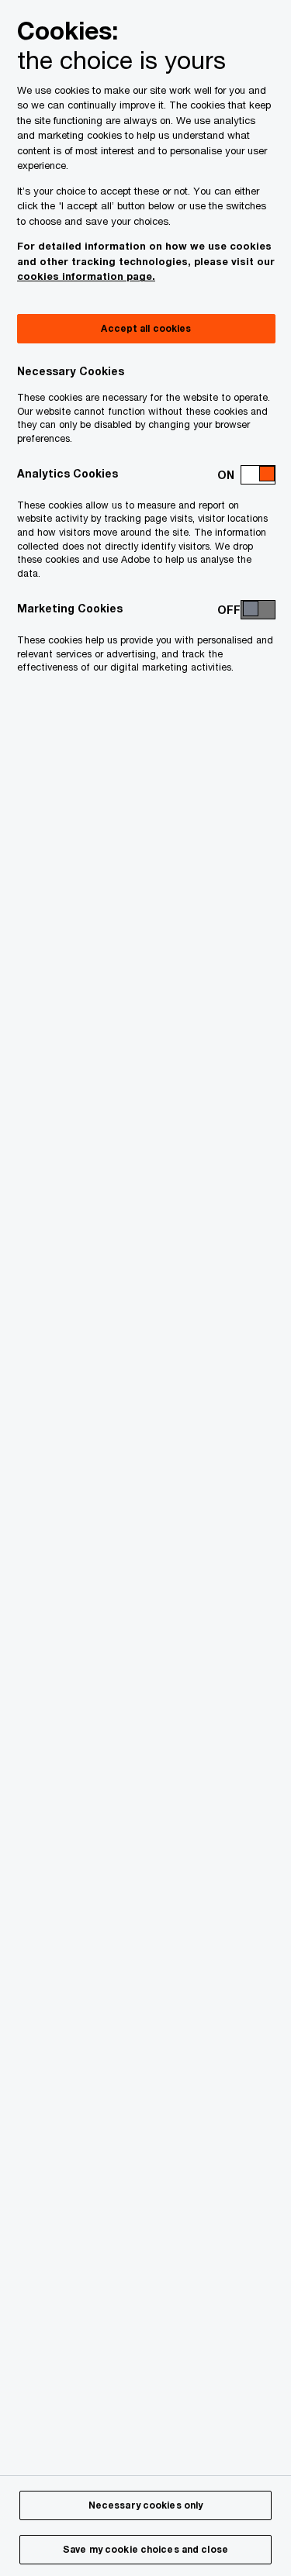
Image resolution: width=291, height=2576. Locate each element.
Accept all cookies (146, 328)
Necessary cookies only (146, 2505)
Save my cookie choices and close (145, 2549)
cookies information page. (86, 276)
